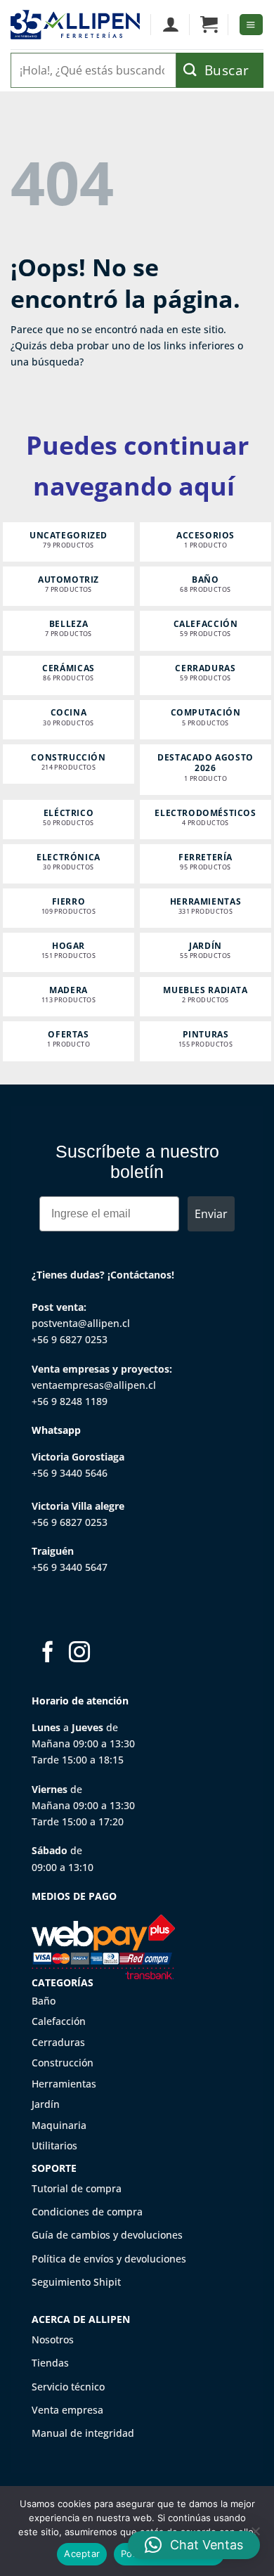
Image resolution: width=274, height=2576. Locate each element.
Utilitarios (54, 2145)
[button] (209, 25)
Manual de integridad (83, 2433)
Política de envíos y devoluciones (109, 2259)
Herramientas (64, 2084)
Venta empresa (67, 2410)
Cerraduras (58, 2042)
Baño (44, 2001)
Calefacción (59, 2021)
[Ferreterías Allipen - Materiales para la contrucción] (75, 25)
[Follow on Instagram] (79, 1653)
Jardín (46, 2104)
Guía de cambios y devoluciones (107, 2235)
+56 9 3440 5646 (70, 1473)
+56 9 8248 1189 (70, 1401)
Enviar (211, 1214)
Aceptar (82, 2554)
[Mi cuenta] (170, 25)
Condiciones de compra (87, 2212)
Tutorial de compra (77, 2188)
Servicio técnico (68, 2387)
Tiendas (50, 2363)
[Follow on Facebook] (48, 1653)
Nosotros (53, 2339)
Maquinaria (59, 2125)
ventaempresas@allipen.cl (94, 1385)
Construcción (63, 2063)
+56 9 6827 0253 (70, 1339)
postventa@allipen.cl (81, 1323)
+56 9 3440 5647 (70, 1567)
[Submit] (220, 70)
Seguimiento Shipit (76, 2282)
